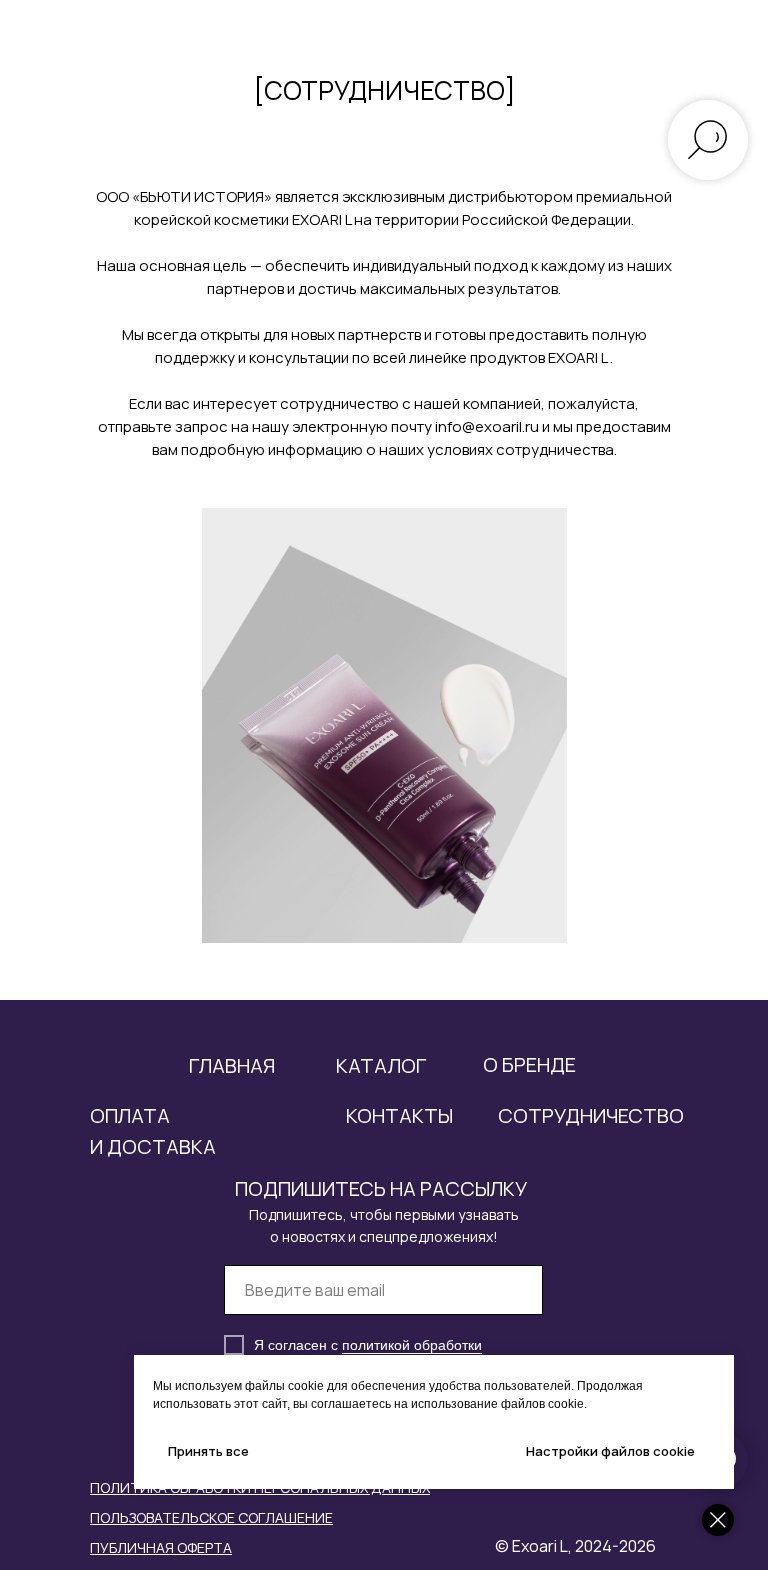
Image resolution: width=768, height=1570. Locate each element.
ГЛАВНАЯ (232, 1065)
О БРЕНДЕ (529, 1064)
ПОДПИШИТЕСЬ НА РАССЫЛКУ (381, 1188)
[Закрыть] (718, 1520)
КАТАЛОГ (381, 1065)
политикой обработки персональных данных (368, 1353)
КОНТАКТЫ (399, 1115)
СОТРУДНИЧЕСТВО (591, 1115)
